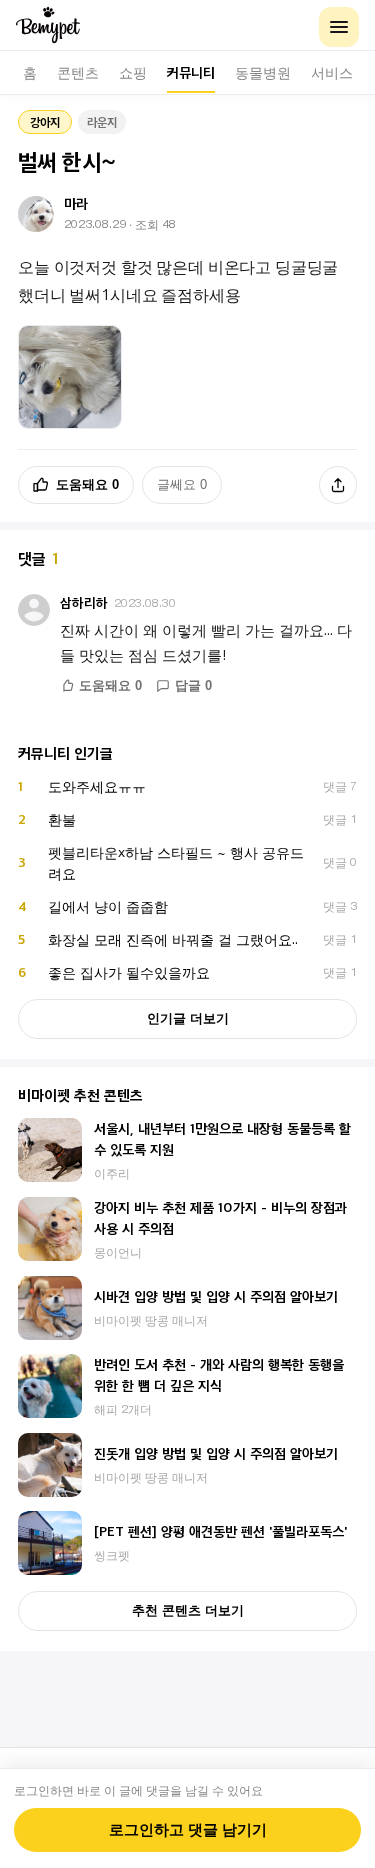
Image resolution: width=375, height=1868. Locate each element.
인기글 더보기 (188, 1018)
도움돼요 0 (87, 484)
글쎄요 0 (182, 484)
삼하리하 (84, 602)
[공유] (338, 485)
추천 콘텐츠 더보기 (188, 1610)
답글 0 (193, 686)
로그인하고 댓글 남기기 (188, 1830)
